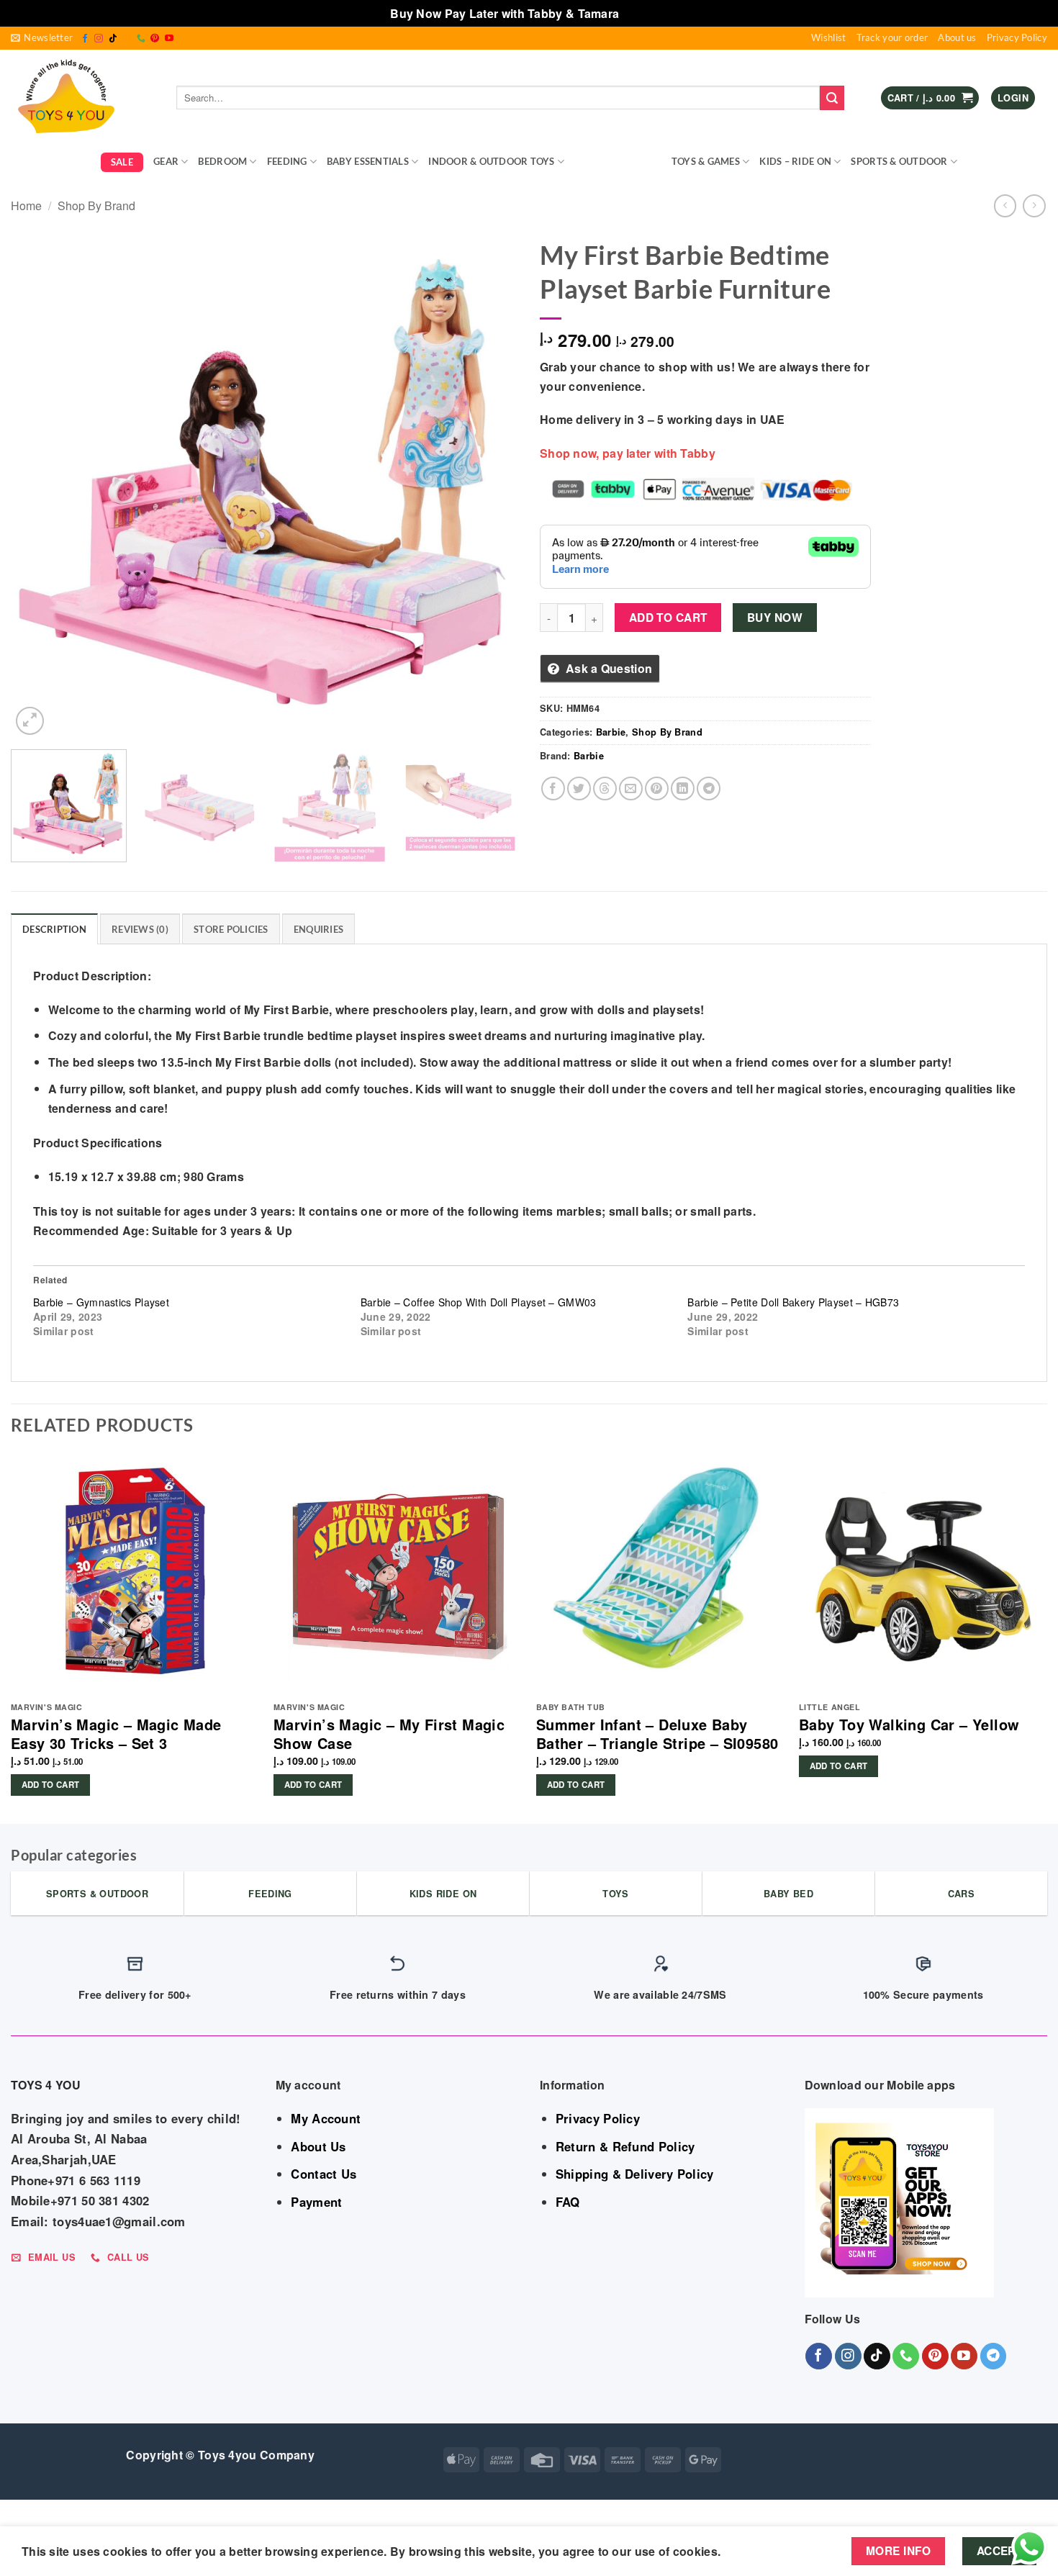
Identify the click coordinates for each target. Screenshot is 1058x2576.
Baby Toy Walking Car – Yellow (909, 1725)
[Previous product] (1034, 205)
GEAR (166, 161)
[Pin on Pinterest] (657, 788)
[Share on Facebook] (553, 788)
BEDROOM (222, 161)
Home (26, 205)
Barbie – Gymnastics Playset (101, 1302)
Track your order (892, 37)
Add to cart (668, 618)
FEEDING (287, 161)
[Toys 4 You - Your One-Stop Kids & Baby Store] (83, 98)
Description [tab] (54, 929)
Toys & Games (706, 161)
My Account (326, 2118)
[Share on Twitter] (579, 788)
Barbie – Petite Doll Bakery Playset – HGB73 (793, 1302)
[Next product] (1005, 205)
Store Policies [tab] (231, 929)
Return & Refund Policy (625, 2146)
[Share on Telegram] (709, 788)
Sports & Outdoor (899, 161)
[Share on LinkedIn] (683, 788)
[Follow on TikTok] (113, 39)
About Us (318, 2146)
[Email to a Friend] (631, 788)
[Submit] (832, 98)
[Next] (490, 485)
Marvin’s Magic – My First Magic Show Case (389, 1734)
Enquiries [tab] (318, 929)
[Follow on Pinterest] (155, 39)
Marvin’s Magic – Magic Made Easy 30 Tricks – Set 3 (116, 1734)
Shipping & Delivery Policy (635, 2174)
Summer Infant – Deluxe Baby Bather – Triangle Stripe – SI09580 (657, 1734)
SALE (122, 162)
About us (957, 37)
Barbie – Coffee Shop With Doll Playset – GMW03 (479, 1302)
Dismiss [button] (645, 13)
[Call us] (141, 39)
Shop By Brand (613, 161)
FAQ (568, 2202)
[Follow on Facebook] (85, 39)
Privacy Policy (1017, 37)
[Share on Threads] (605, 788)
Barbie (611, 732)
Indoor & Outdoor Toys (491, 161)
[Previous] (39, 485)
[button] (42, 38)
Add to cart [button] (51, 1785)
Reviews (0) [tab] (140, 929)
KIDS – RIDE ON (795, 161)
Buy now (775, 618)
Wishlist (828, 37)
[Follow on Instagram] (99, 39)
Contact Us (324, 2174)
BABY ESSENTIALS (368, 161)
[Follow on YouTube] (169, 39)
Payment (316, 2202)
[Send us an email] (127, 39)
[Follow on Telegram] (994, 2356)
